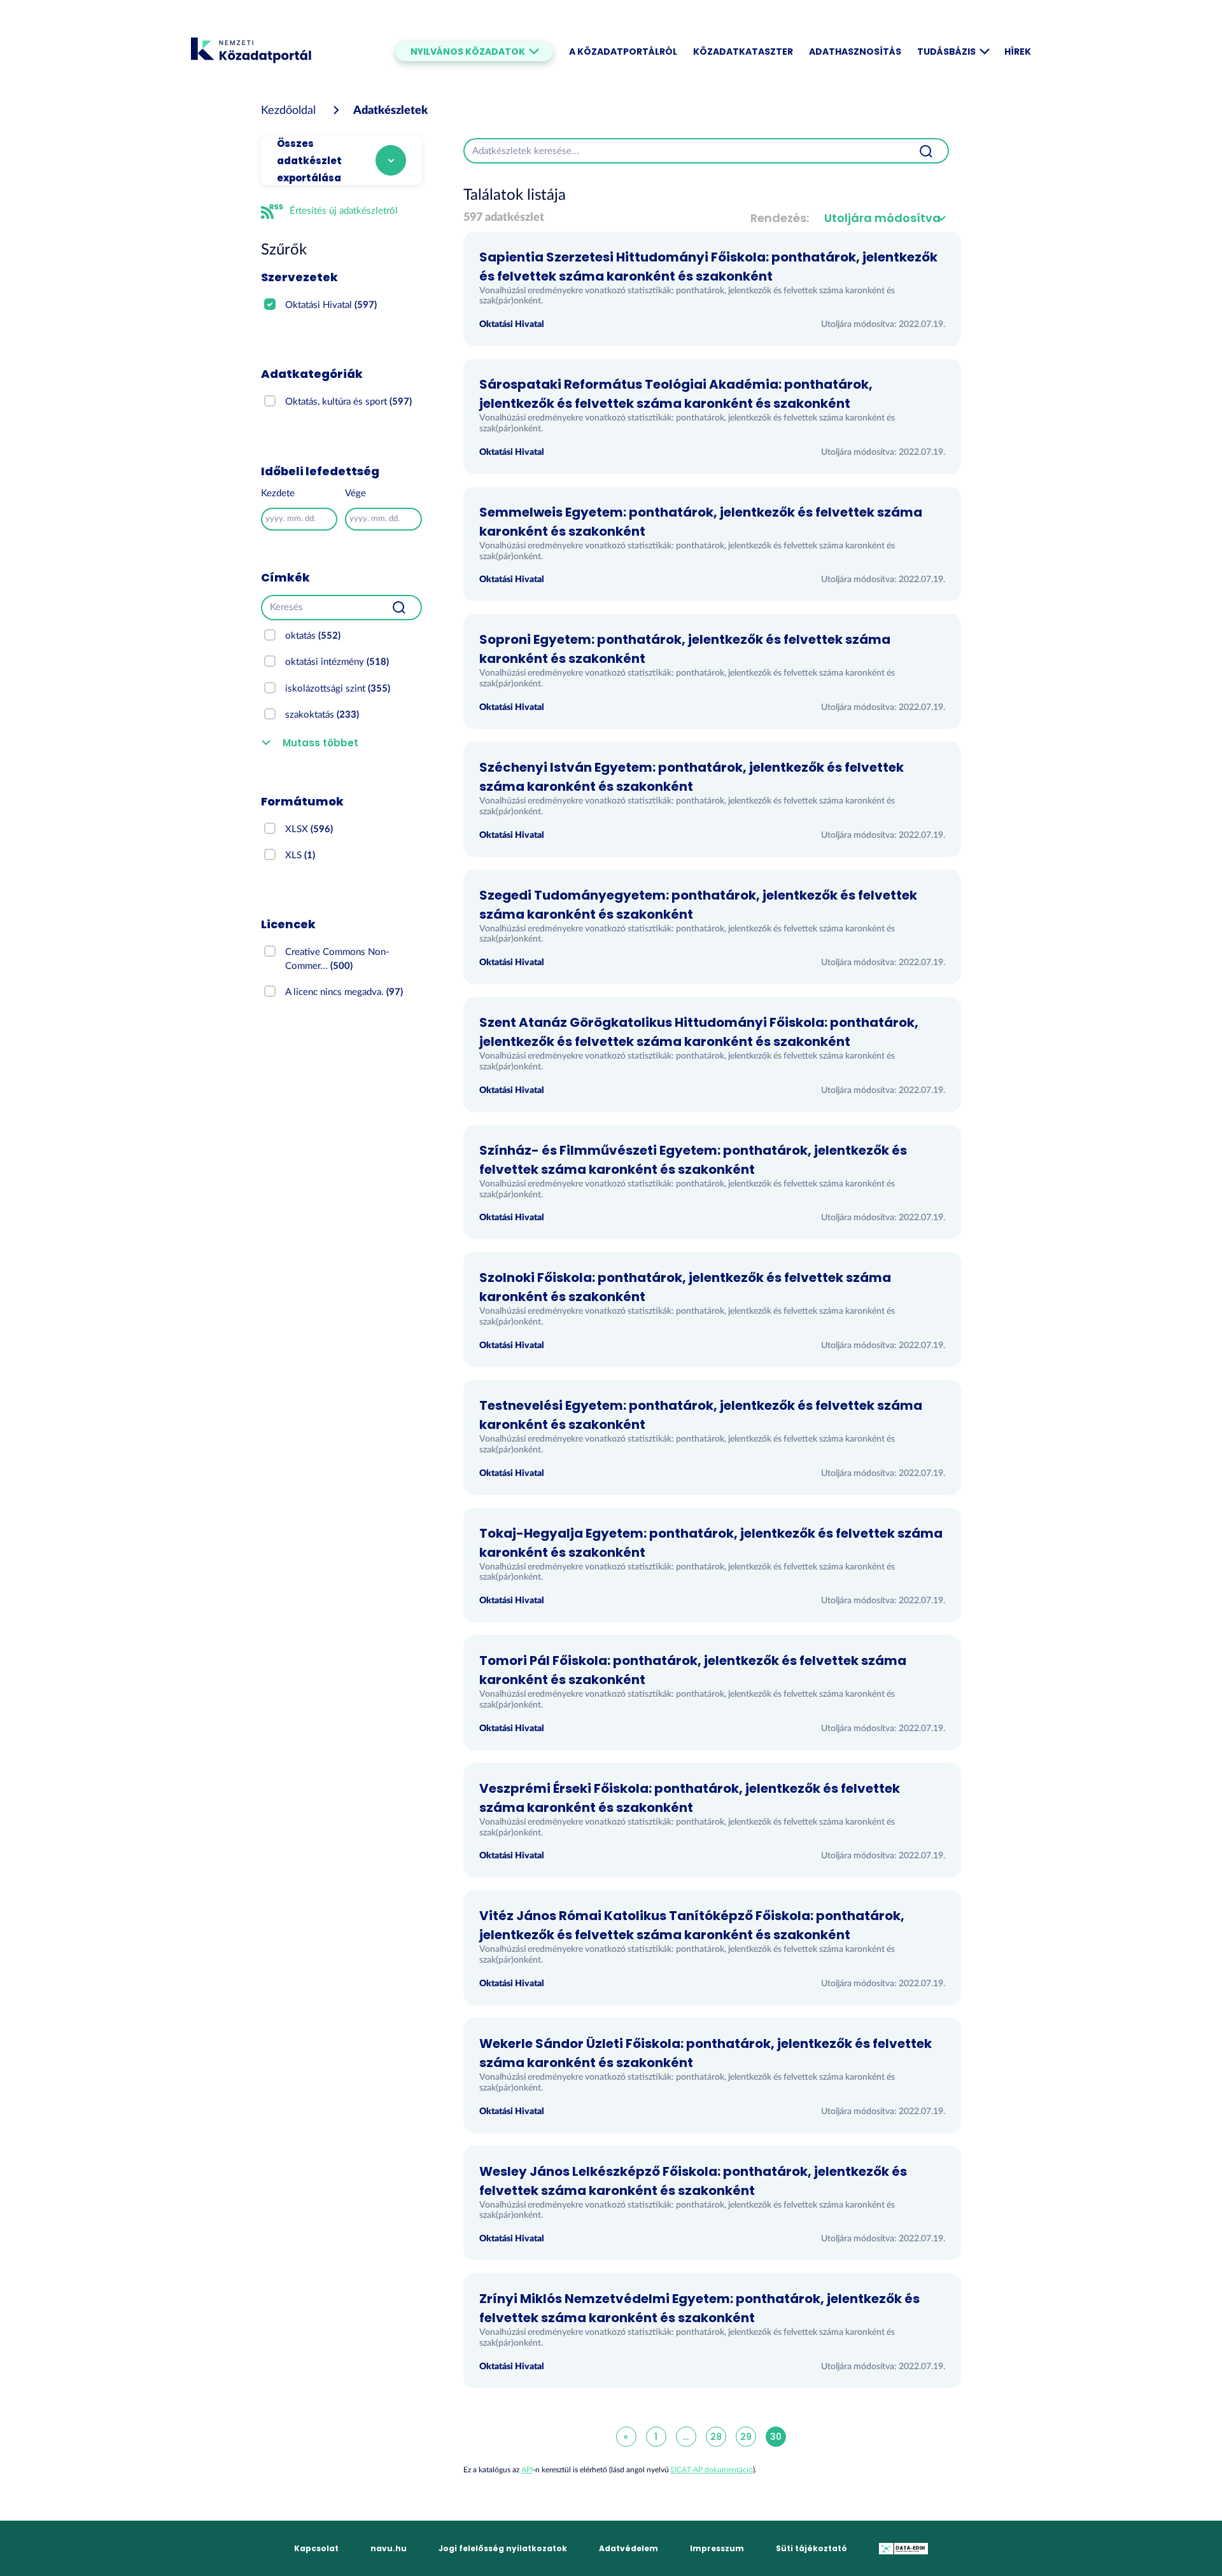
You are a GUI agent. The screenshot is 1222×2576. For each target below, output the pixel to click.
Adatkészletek (390, 111)
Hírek (1018, 52)
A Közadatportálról (623, 52)
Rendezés (778, 218)
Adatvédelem (629, 2548)
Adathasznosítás (855, 52)
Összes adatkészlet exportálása (309, 161)
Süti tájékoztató (811, 2548)
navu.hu (389, 2548)
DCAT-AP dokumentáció (712, 2470)
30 (776, 2437)
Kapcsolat (316, 2548)
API (527, 2470)
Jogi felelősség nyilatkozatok (503, 2548)
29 (746, 2437)
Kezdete (278, 493)
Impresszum (717, 2548)
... (686, 2437)
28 (716, 2437)
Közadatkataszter (743, 52)
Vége (355, 493)
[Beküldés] (399, 608)
